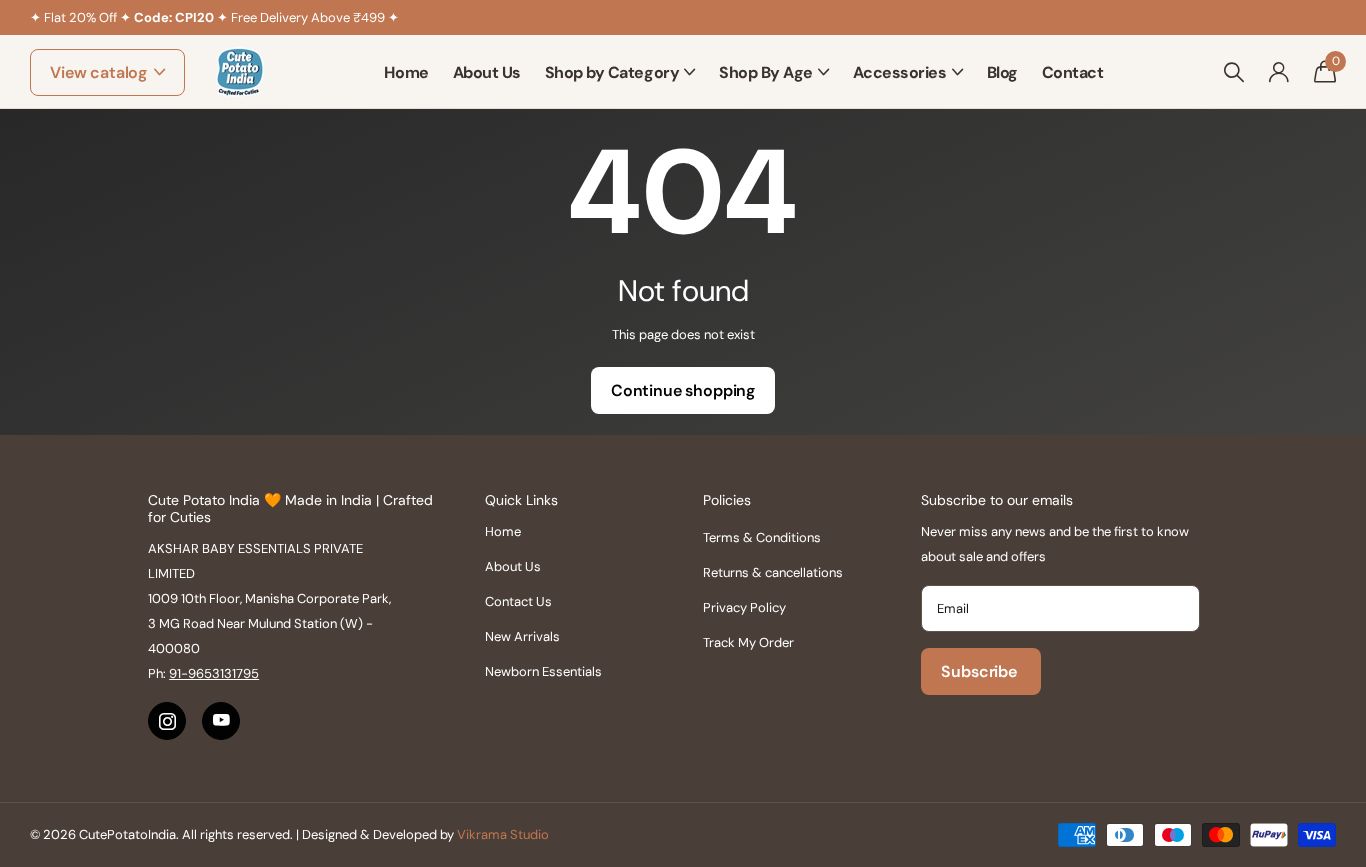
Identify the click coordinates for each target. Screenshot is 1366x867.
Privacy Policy (744, 607)
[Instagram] (167, 721)
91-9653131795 (214, 673)
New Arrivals (522, 636)
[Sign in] (1278, 72)
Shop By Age (766, 72)
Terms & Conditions (762, 537)
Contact (1073, 72)
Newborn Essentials (543, 671)
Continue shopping (683, 390)
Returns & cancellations (773, 572)
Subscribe (980, 671)
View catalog (100, 72)
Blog (1002, 72)
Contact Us (518, 601)
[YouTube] (221, 721)
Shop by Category (612, 72)
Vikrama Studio (503, 834)
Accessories (900, 72)
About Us (487, 72)
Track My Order (748, 642)
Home (406, 72)
